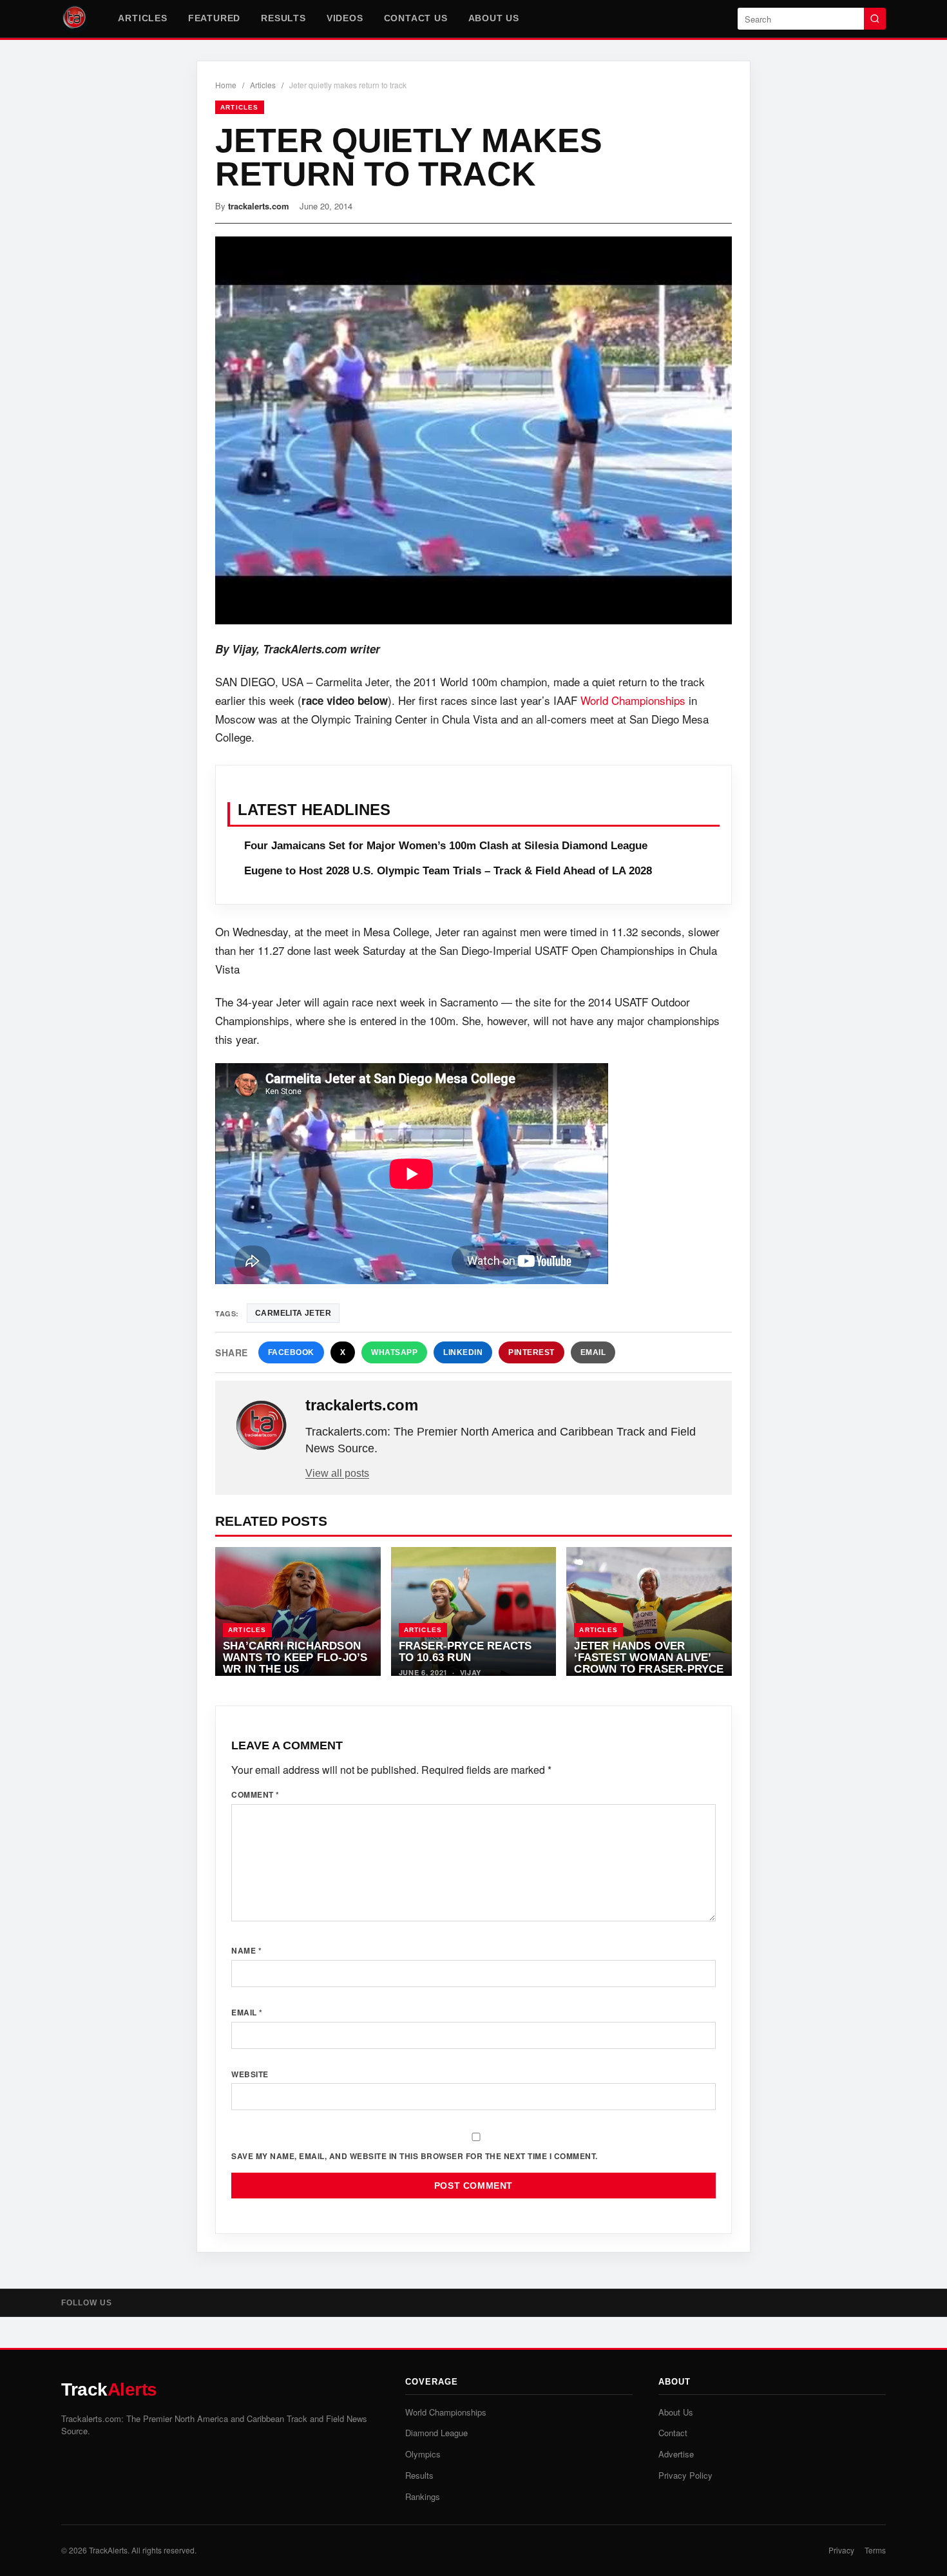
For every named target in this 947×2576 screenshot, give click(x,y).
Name (246, 1950)
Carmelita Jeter (293, 1313)
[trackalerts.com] (262, 1426)
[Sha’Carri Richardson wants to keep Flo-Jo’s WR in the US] (298, 1611)
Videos (345, 18)
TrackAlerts (108, 2550)
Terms (875, 2550)
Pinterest (531, 1352)
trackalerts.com (259, 206)
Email (593, 1352)
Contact (673, 2433)
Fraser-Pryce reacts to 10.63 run (465, 1651)
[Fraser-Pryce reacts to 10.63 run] (474, 1611)
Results (283, 18)
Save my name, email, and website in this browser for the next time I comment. (415, 2156)
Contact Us (416, 18)
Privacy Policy (685, 2475)
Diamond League (436, 2433)
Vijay (471, 1672)
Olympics (423, 2454)
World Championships (633, 700)
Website (250, 2074)
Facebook (291, 1352)
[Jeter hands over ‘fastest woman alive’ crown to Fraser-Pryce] (649, 1611)
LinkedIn (463, 1352)
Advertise (676, 2454)
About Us (494, 18)
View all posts (337, 1473)
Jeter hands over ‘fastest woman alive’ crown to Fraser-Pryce (649, 1657)
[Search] (875, 19)
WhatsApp (394, 1352)
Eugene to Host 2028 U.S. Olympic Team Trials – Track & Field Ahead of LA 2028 (448, 871)
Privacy (841, 2550)
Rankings (423, 2496)
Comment (255, 1794)
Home (226, 85)
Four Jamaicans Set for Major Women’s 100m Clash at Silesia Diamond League (446, 846)
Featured (214, 18)
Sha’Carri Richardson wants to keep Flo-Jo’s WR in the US (295, 1657)
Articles (142, 18)
